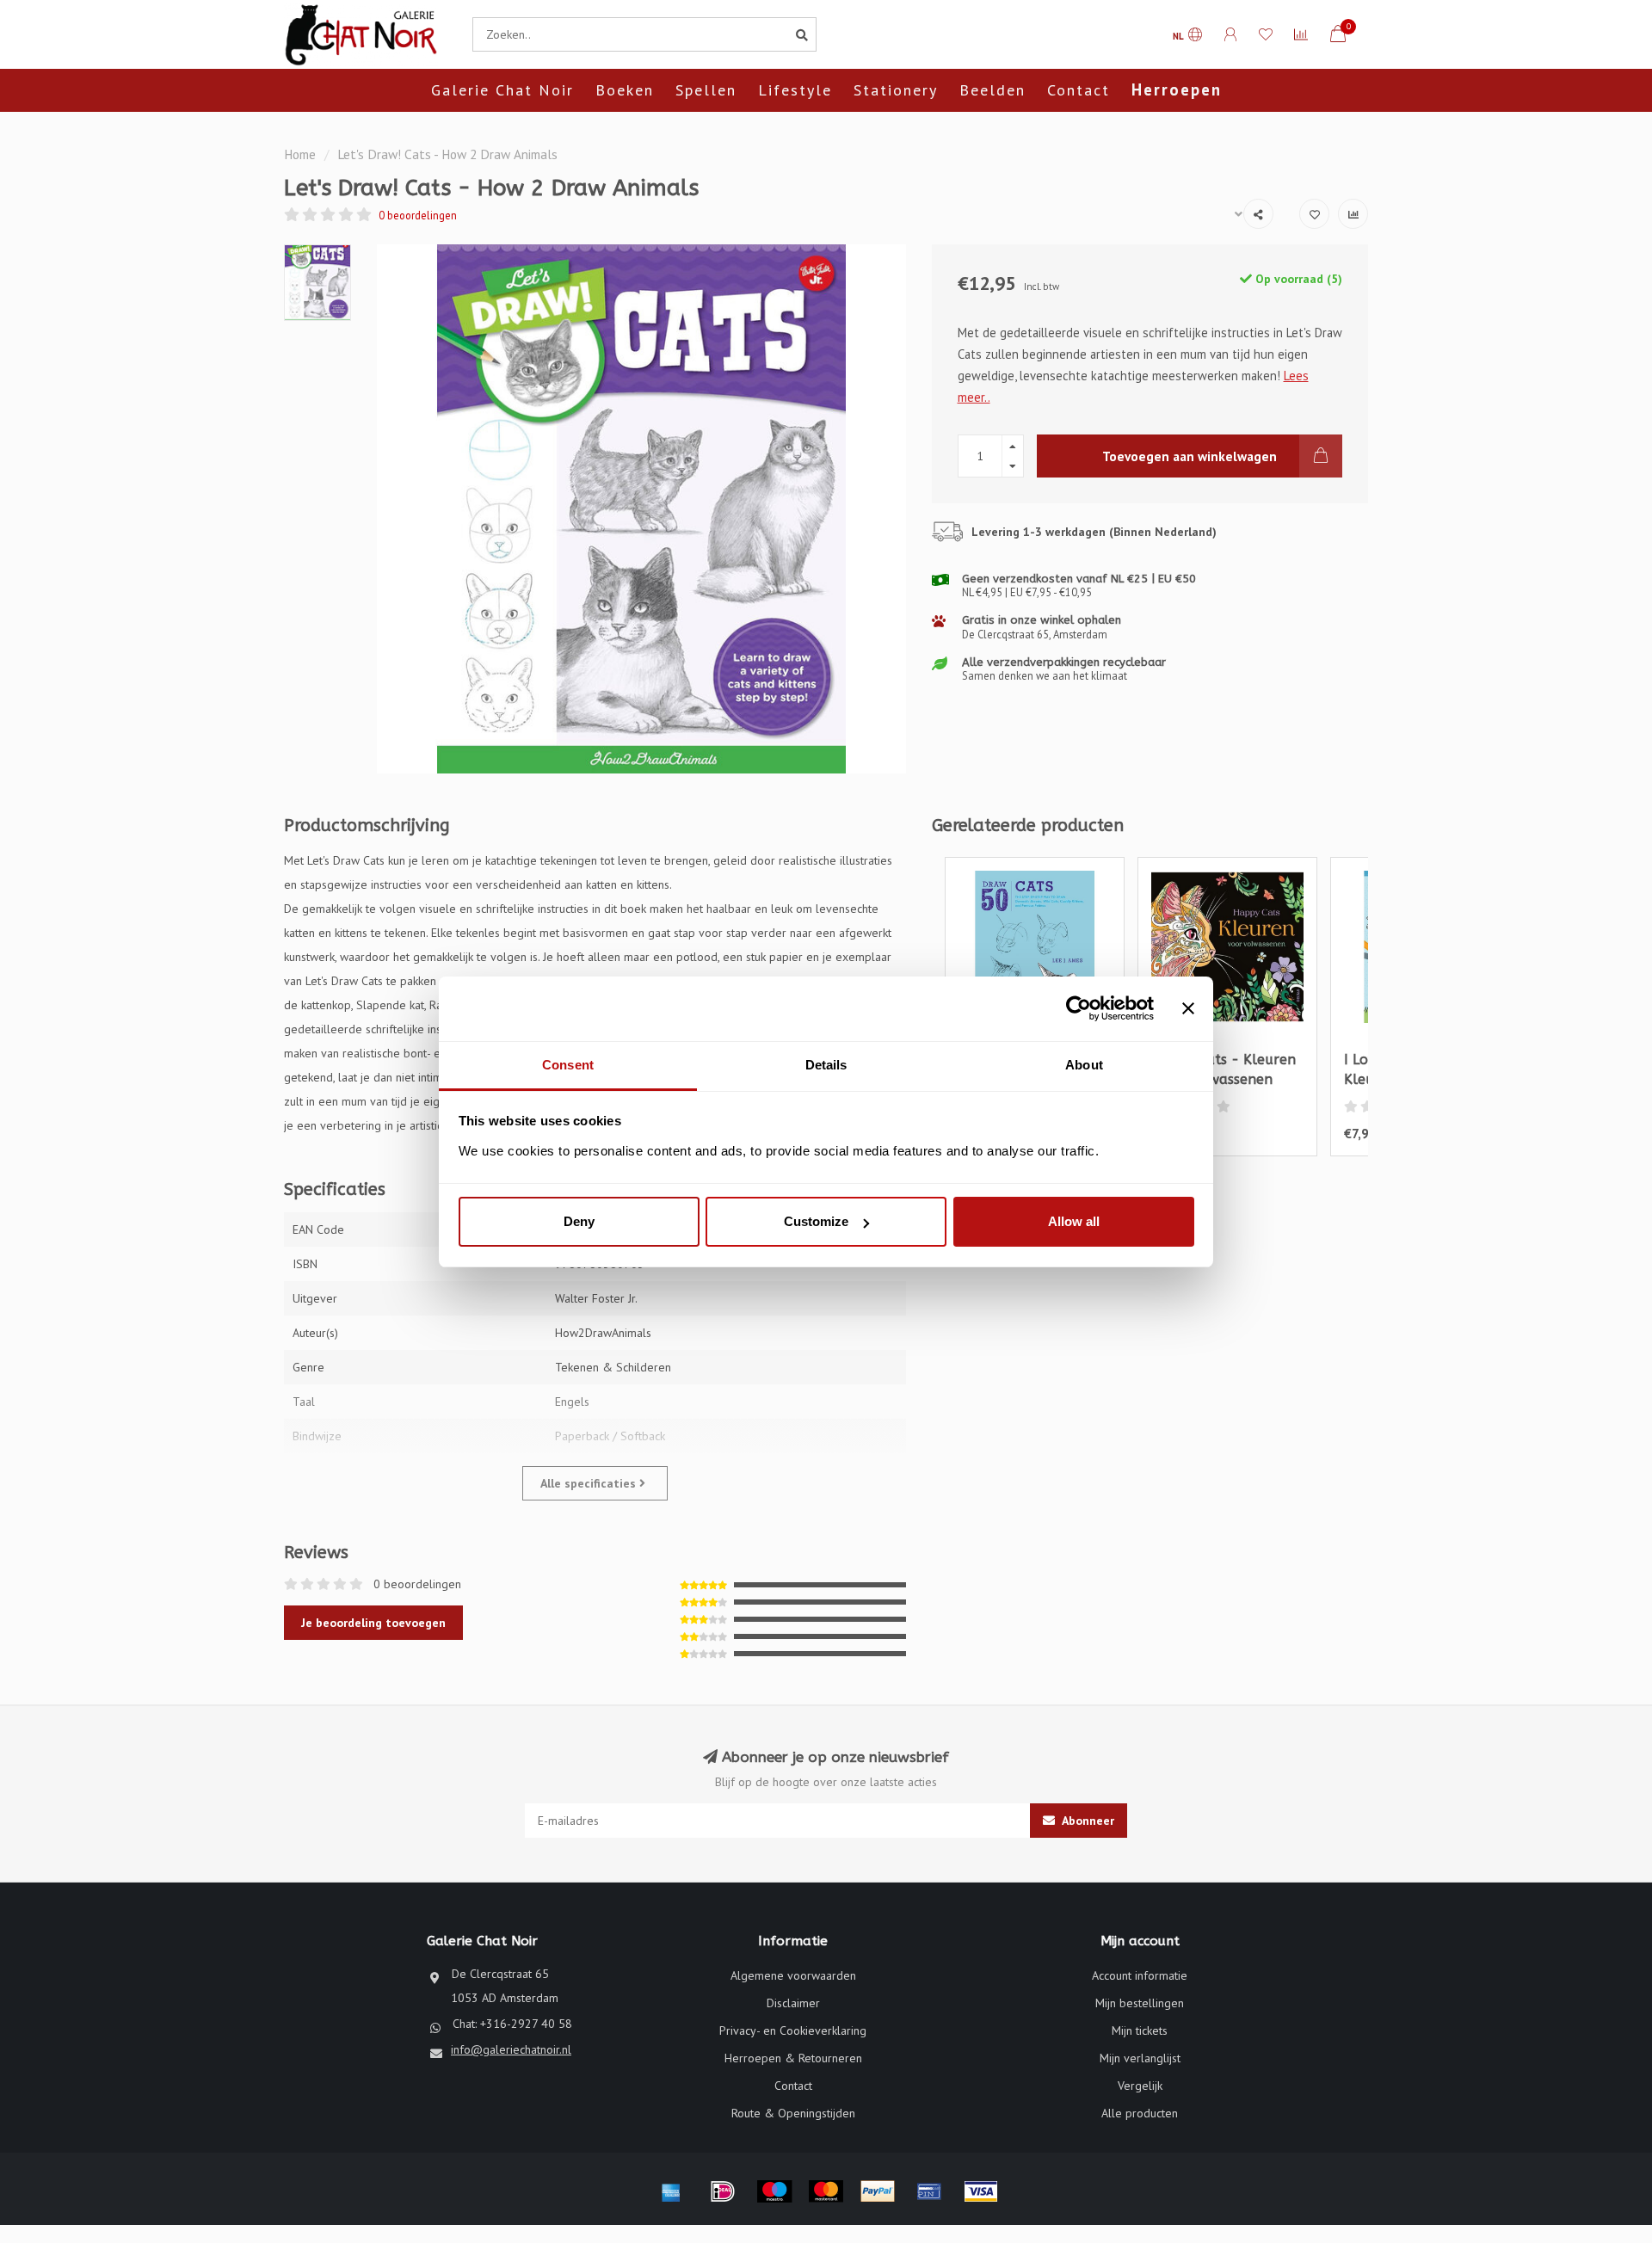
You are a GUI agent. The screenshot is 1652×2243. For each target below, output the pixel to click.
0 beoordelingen (418, 215)
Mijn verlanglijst (1140, 2058)
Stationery (896, 90)
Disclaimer (793, 2003)
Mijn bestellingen (1140, 2003)
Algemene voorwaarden (793, 1975)
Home (300, 154)
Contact (1079, 90)
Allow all (1074, 1221)
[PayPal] (878, 2191)
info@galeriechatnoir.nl (511, 2049)
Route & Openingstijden (793, 2113)
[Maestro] (774, 2191)
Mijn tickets (1140, 2030)
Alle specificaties (590, 1483)
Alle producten (1140, 2113)
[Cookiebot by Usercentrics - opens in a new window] (1079, 1008)
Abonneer (1087, 1821)
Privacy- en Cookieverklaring (793, 2030)
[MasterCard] (826, 2191)
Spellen (706, 90)
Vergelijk (1140, 2086)
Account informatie (1140, 1975)
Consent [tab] (568, 1065)
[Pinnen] (929, 2191)
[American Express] (671, 2191)
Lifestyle (795, 90)
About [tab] (1084, 1065)
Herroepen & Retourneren (793, 2058)
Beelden (992, 90)
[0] (1338, 37)
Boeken (625, 90)
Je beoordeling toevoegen (373, 1623)
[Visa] (981, 2191)
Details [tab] (826, 1065)
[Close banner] (1188, 1008)
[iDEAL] (723, 2191)
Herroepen (1177, 89)
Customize (816, 1221)
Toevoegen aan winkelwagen (1190, 456)
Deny (579, 1221)
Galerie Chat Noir (502, 90)
